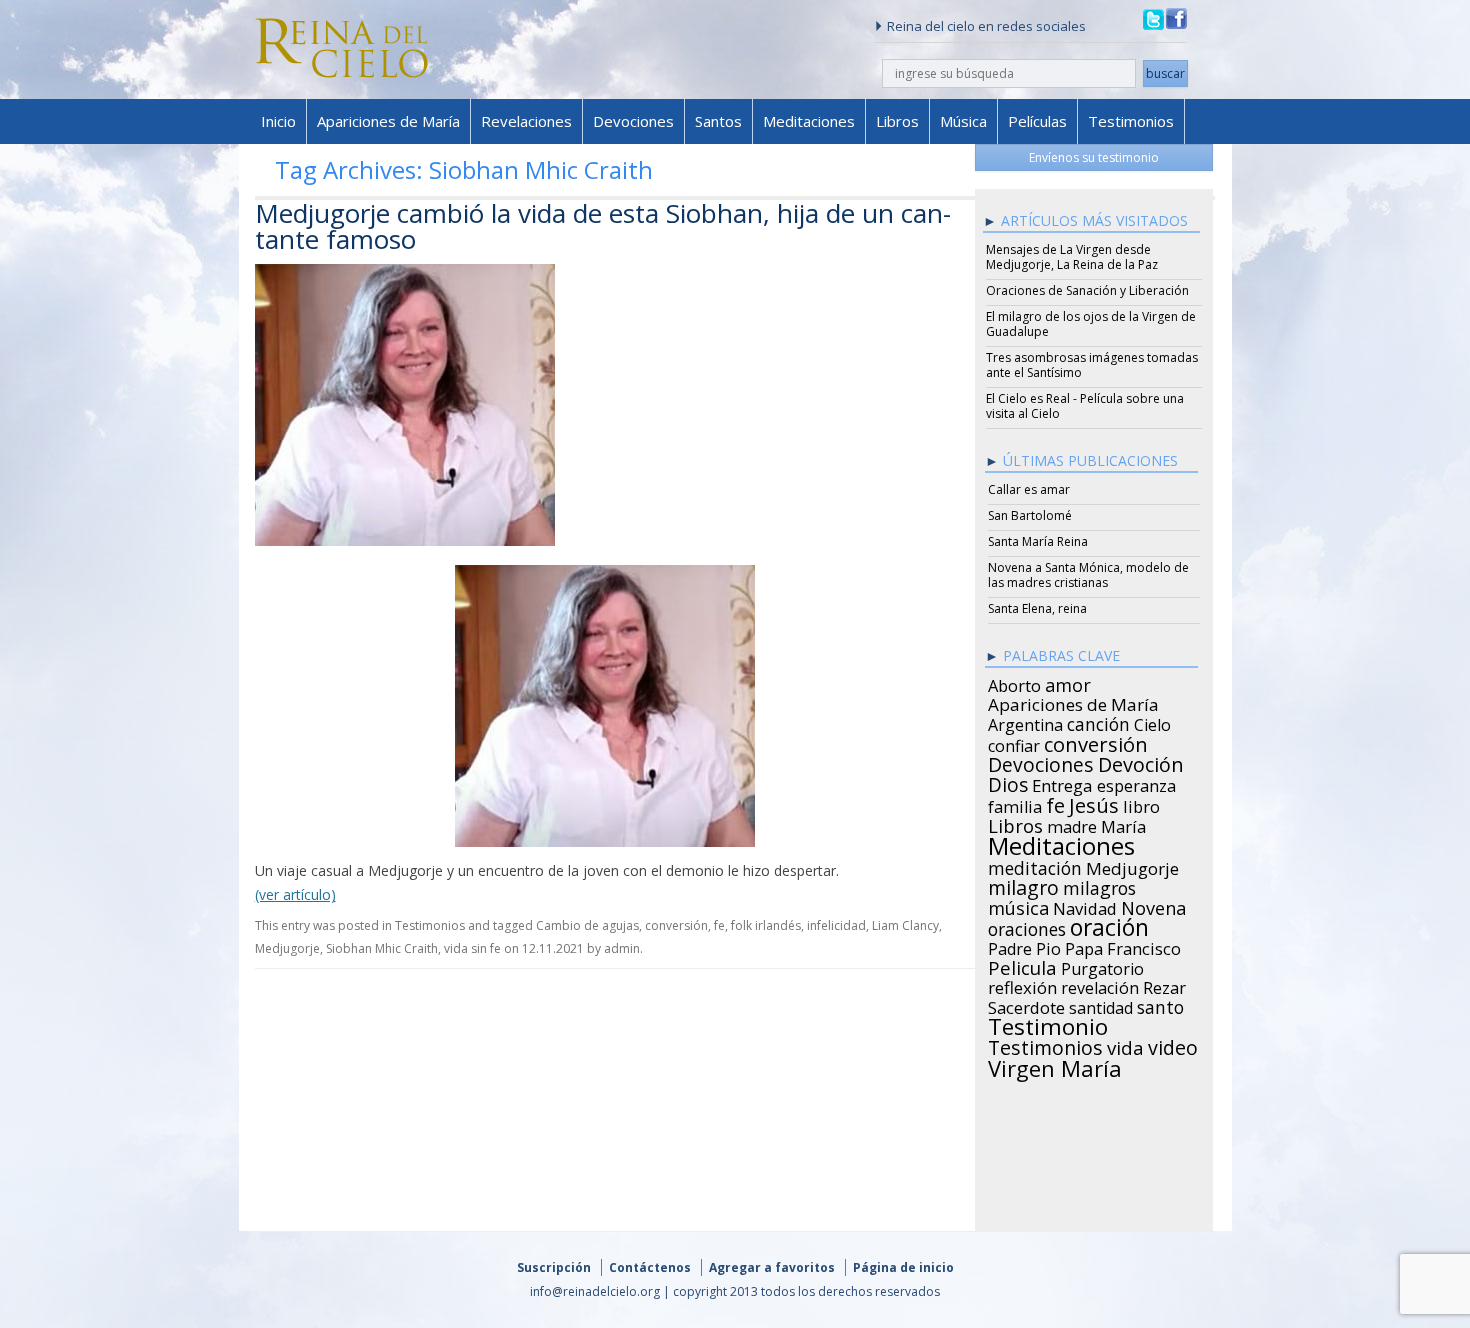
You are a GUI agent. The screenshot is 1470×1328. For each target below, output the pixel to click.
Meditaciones (809, 121)
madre (1072, 824)
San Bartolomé (1030, 515)
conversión (676, 925)
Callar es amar (1029, 489)
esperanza (1136, 783)
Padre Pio (1024, 946)
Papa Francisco (1123, 946)
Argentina (1025, 722)
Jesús (1094, 802)
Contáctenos (650, 1267)
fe (719, 925)
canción (1098, 721)
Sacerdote (1026, 1005)
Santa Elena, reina (1037, 608)
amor (1068, 682)
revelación (1100, 985)
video (1173, 1045)
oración (1109, 925)
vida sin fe (472, 948)
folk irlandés (766, 925)
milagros (1099, 885)
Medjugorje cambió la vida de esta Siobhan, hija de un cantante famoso (603, 226)
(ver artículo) (295, 894)
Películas (1037, 121)
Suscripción (554, 1267)
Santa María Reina (1038, 541)
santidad (1101, 1005)
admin (622, 948)
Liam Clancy (905, 925)
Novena (1153, 905)
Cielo (1152, 722)
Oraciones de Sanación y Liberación (1087, 290)
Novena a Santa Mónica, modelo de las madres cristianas (1088, 575)
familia (1015, 804)
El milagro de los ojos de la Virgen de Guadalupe (1091, 324)
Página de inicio (903, 1267)
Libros (897, 121)
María (1123, 824)
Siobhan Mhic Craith (382, 948)
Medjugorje (287, 948)
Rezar (1164, 985)
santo (1160, 1004)
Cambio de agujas (587, 925)
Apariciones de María (388, 121)
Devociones (633, 121)
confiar (1014, 743)
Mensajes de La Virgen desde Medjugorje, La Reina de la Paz (1072, 257)
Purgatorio (1102, 966)
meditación (1035, 865)
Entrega (1062, 783)
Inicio (278, 121)
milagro (1023, 885)
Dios (1008, 782)
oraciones (1027, 926)
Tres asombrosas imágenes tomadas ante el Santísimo (1092, 365)
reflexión (1022, 985)
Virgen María (1055, 1065)
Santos (718, 121)
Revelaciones (526, 121)
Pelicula (1022, 965)
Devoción (1141, 762)
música (1018, 905)
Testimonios (1131, 121)
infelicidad (836, 925)
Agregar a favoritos (772, 1267)
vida (1125, 1045)
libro (1141, 804)
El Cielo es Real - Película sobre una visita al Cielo (1085, 406)
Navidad (1085, 906)
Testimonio (1048, 1024)
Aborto (1014, 683)
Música (963, 121)
